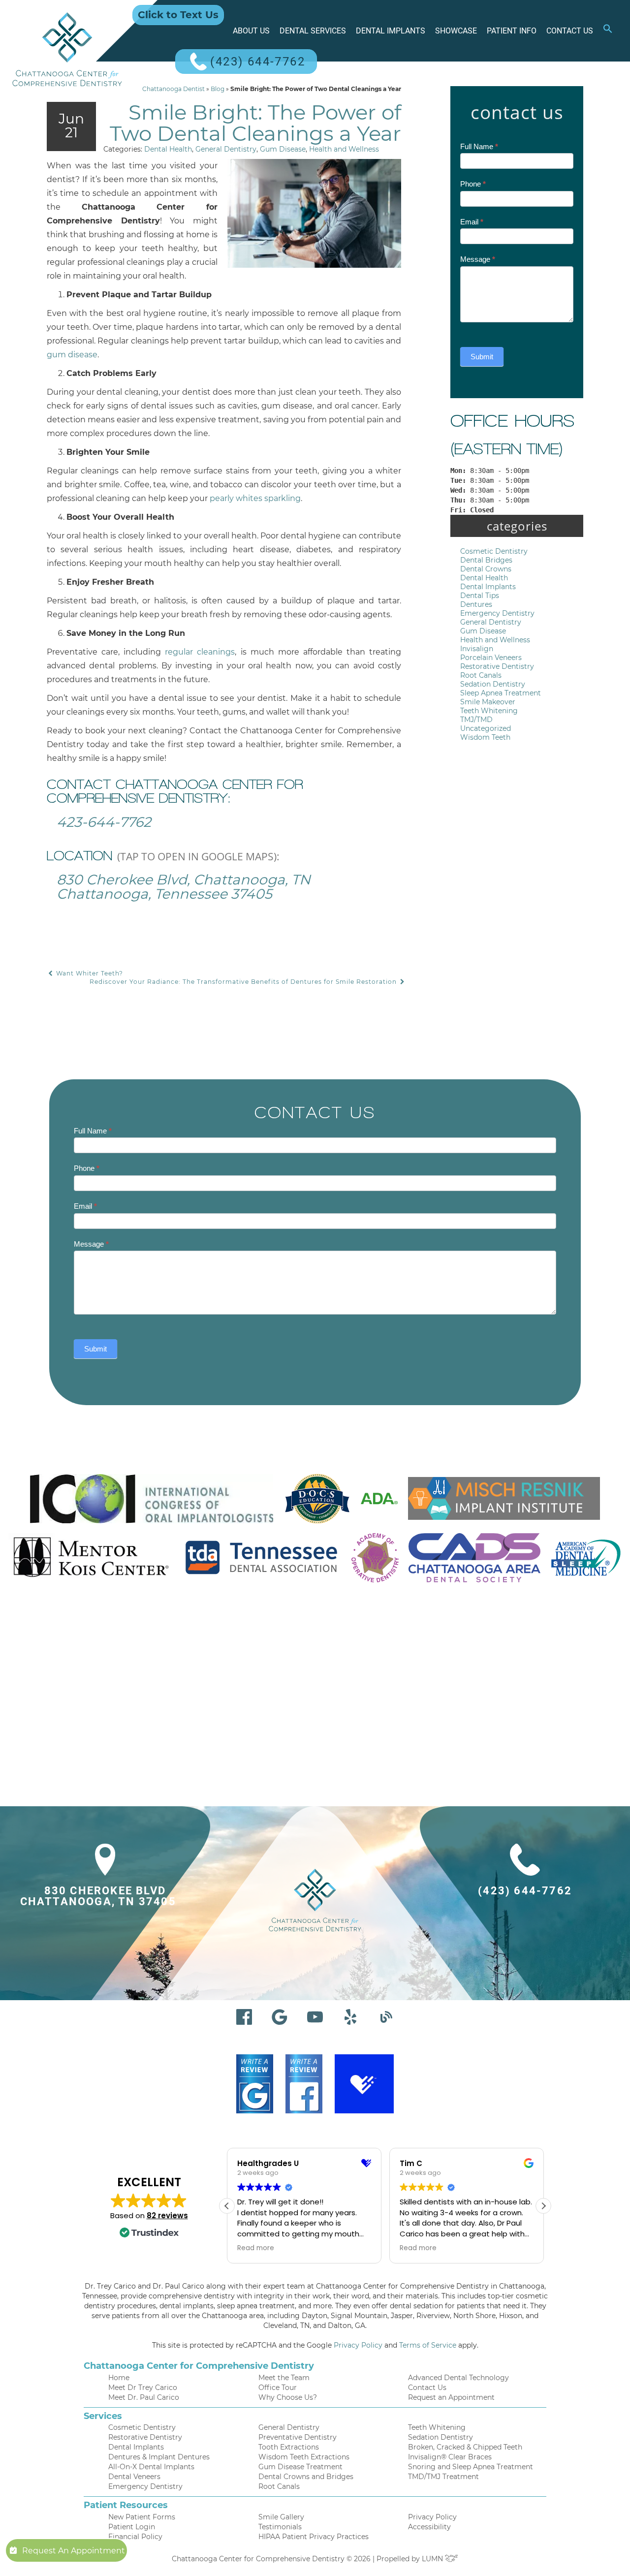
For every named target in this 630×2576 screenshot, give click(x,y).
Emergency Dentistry (497, 613)
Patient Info (512, 31)
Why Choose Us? (288, 2397)
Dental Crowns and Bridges (306, 2477)
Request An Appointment (74, 2551)
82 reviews (167, 2215)
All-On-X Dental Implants (151, 2467)
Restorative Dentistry (497, 666)
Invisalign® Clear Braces (450, 2457)
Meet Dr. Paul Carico (144, 2397)
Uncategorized (486, 728)
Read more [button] (256, 2248)
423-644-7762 (104, 822)
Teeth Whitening (489, 711)
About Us (251, 31)
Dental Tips (480, 596)
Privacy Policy (358, 2345)
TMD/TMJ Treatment (443, 2477)
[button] (608, 31)
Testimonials (280, 2527)
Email (472, 222)
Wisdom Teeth (485, 737)
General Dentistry (226, 149)
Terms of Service (428, 2345)
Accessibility (429, 2527)
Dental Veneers (134, 2477)
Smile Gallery (281, 2517)
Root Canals (481, 675)
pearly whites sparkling (255, 498)
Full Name (479, 146)
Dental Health (168, 149)
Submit (482, 357)
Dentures (476, 604)
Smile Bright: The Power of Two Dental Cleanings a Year (255, 123)
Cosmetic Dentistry (494, 551)
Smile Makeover (488, 702)
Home (119, 2378)
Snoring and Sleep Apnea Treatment (471, 2467)
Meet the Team (284, 2378)
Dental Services (313, 31)
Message (478, 259)
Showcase (456, 31)
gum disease (72, 355)
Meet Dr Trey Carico (143, 2388)
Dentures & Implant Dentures (159, 2457)
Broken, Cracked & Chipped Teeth (465, 2447)
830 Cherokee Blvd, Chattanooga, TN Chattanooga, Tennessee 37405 (184, 887)
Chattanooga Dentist (173, 89)
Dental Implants (391, 31)
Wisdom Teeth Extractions (304, 2457)
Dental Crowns (486, 569)
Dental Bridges (486, 560)
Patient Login (132, 2527)
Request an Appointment (451, 2397)
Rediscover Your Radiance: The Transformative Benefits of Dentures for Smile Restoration (244, 982)
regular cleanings (200, 652)
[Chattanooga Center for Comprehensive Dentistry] (67, 49)
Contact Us (570, 31)
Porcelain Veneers (491, 658)
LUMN (433, 2559)
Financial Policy (135, 2537)
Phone (473, 184)
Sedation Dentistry (493, 684)
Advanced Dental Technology (458, 2378)
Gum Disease (283, 149)
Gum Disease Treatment (300, 2467)
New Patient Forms (142, 2517)
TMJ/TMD (476, 720)
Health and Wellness (344, 149)
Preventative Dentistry (298, 2437)
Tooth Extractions (289, 2447)
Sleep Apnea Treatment (501, 693)
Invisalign (477, 649)
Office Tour (278, 2388)
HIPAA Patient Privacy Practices (314, 2537)
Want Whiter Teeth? (89, 973)
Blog (218, 89)
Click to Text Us (178, 15)
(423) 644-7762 (258, 62)
